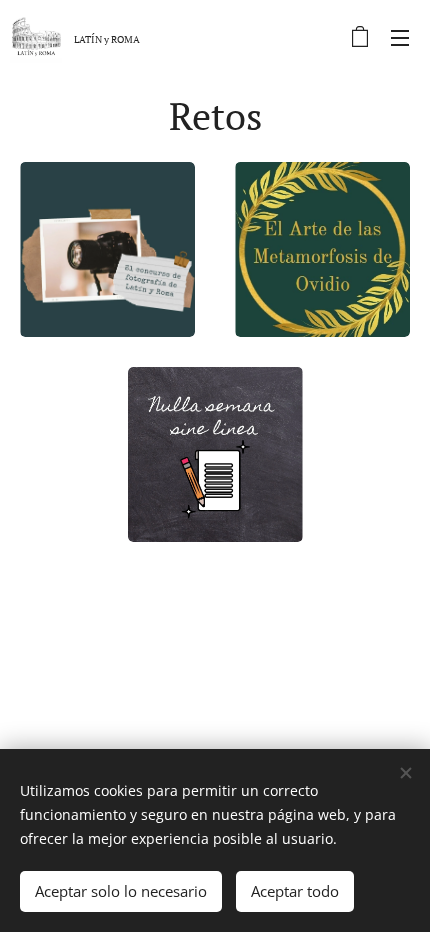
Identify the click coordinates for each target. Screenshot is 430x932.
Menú (400, 37)
